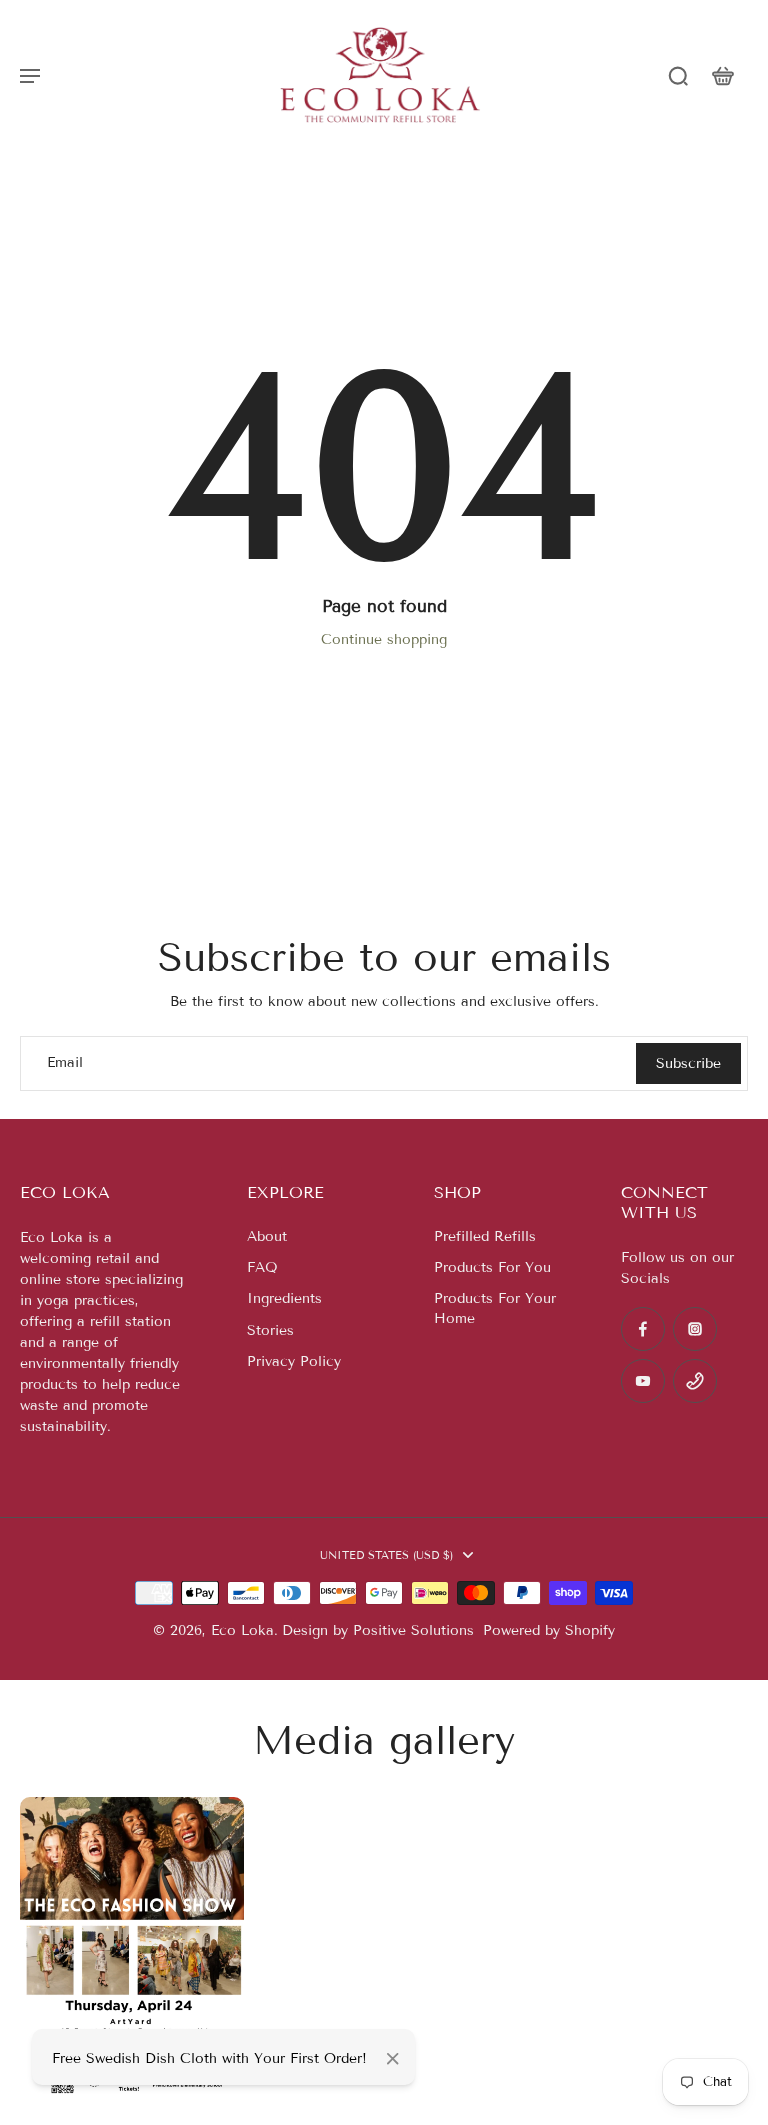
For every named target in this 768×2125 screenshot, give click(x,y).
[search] (678, 75)
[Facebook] (643, 1329)
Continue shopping (384, 639)
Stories (270, 1330)
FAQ (262, 1267)
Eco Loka (242, 1630)
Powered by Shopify (549, 1630)
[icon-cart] (722, 75)
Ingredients (284, 1298)
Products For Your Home (495, 1308)
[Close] (393, 2059)
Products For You (492, 1267)
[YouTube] (643, 1381)
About (267, 1236)
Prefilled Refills (485, 1236)
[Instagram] (695, 1329)
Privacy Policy (294, 1361)
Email (65, 1063)
